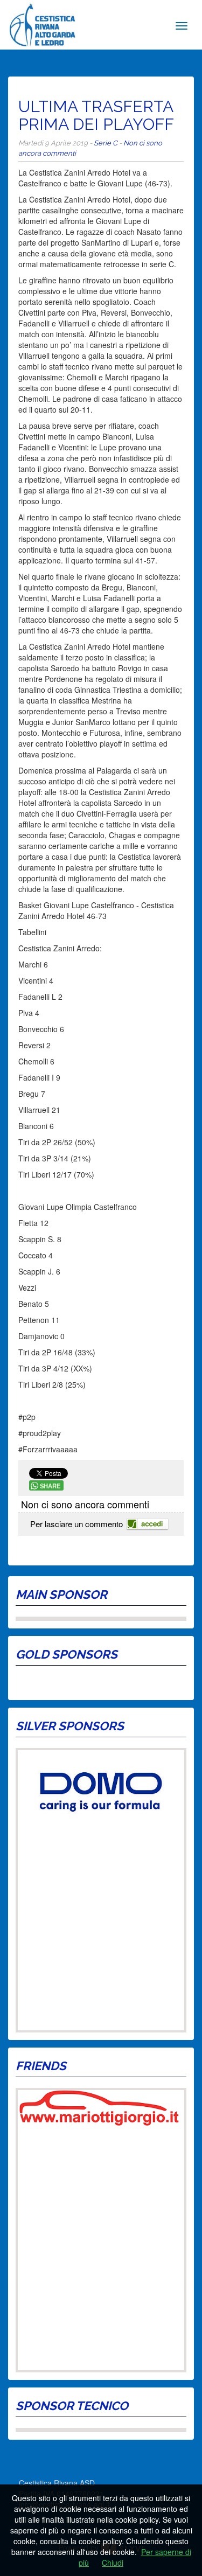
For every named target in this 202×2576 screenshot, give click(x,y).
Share (50, 1486)
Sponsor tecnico (72, 2406)
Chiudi (113, 2563)
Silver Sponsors (70, 1726)
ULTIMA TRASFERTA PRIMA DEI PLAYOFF (96, 115)
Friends (41, 2066)
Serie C (106, 143)
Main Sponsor (61, 1595)
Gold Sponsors (67, 1654)
